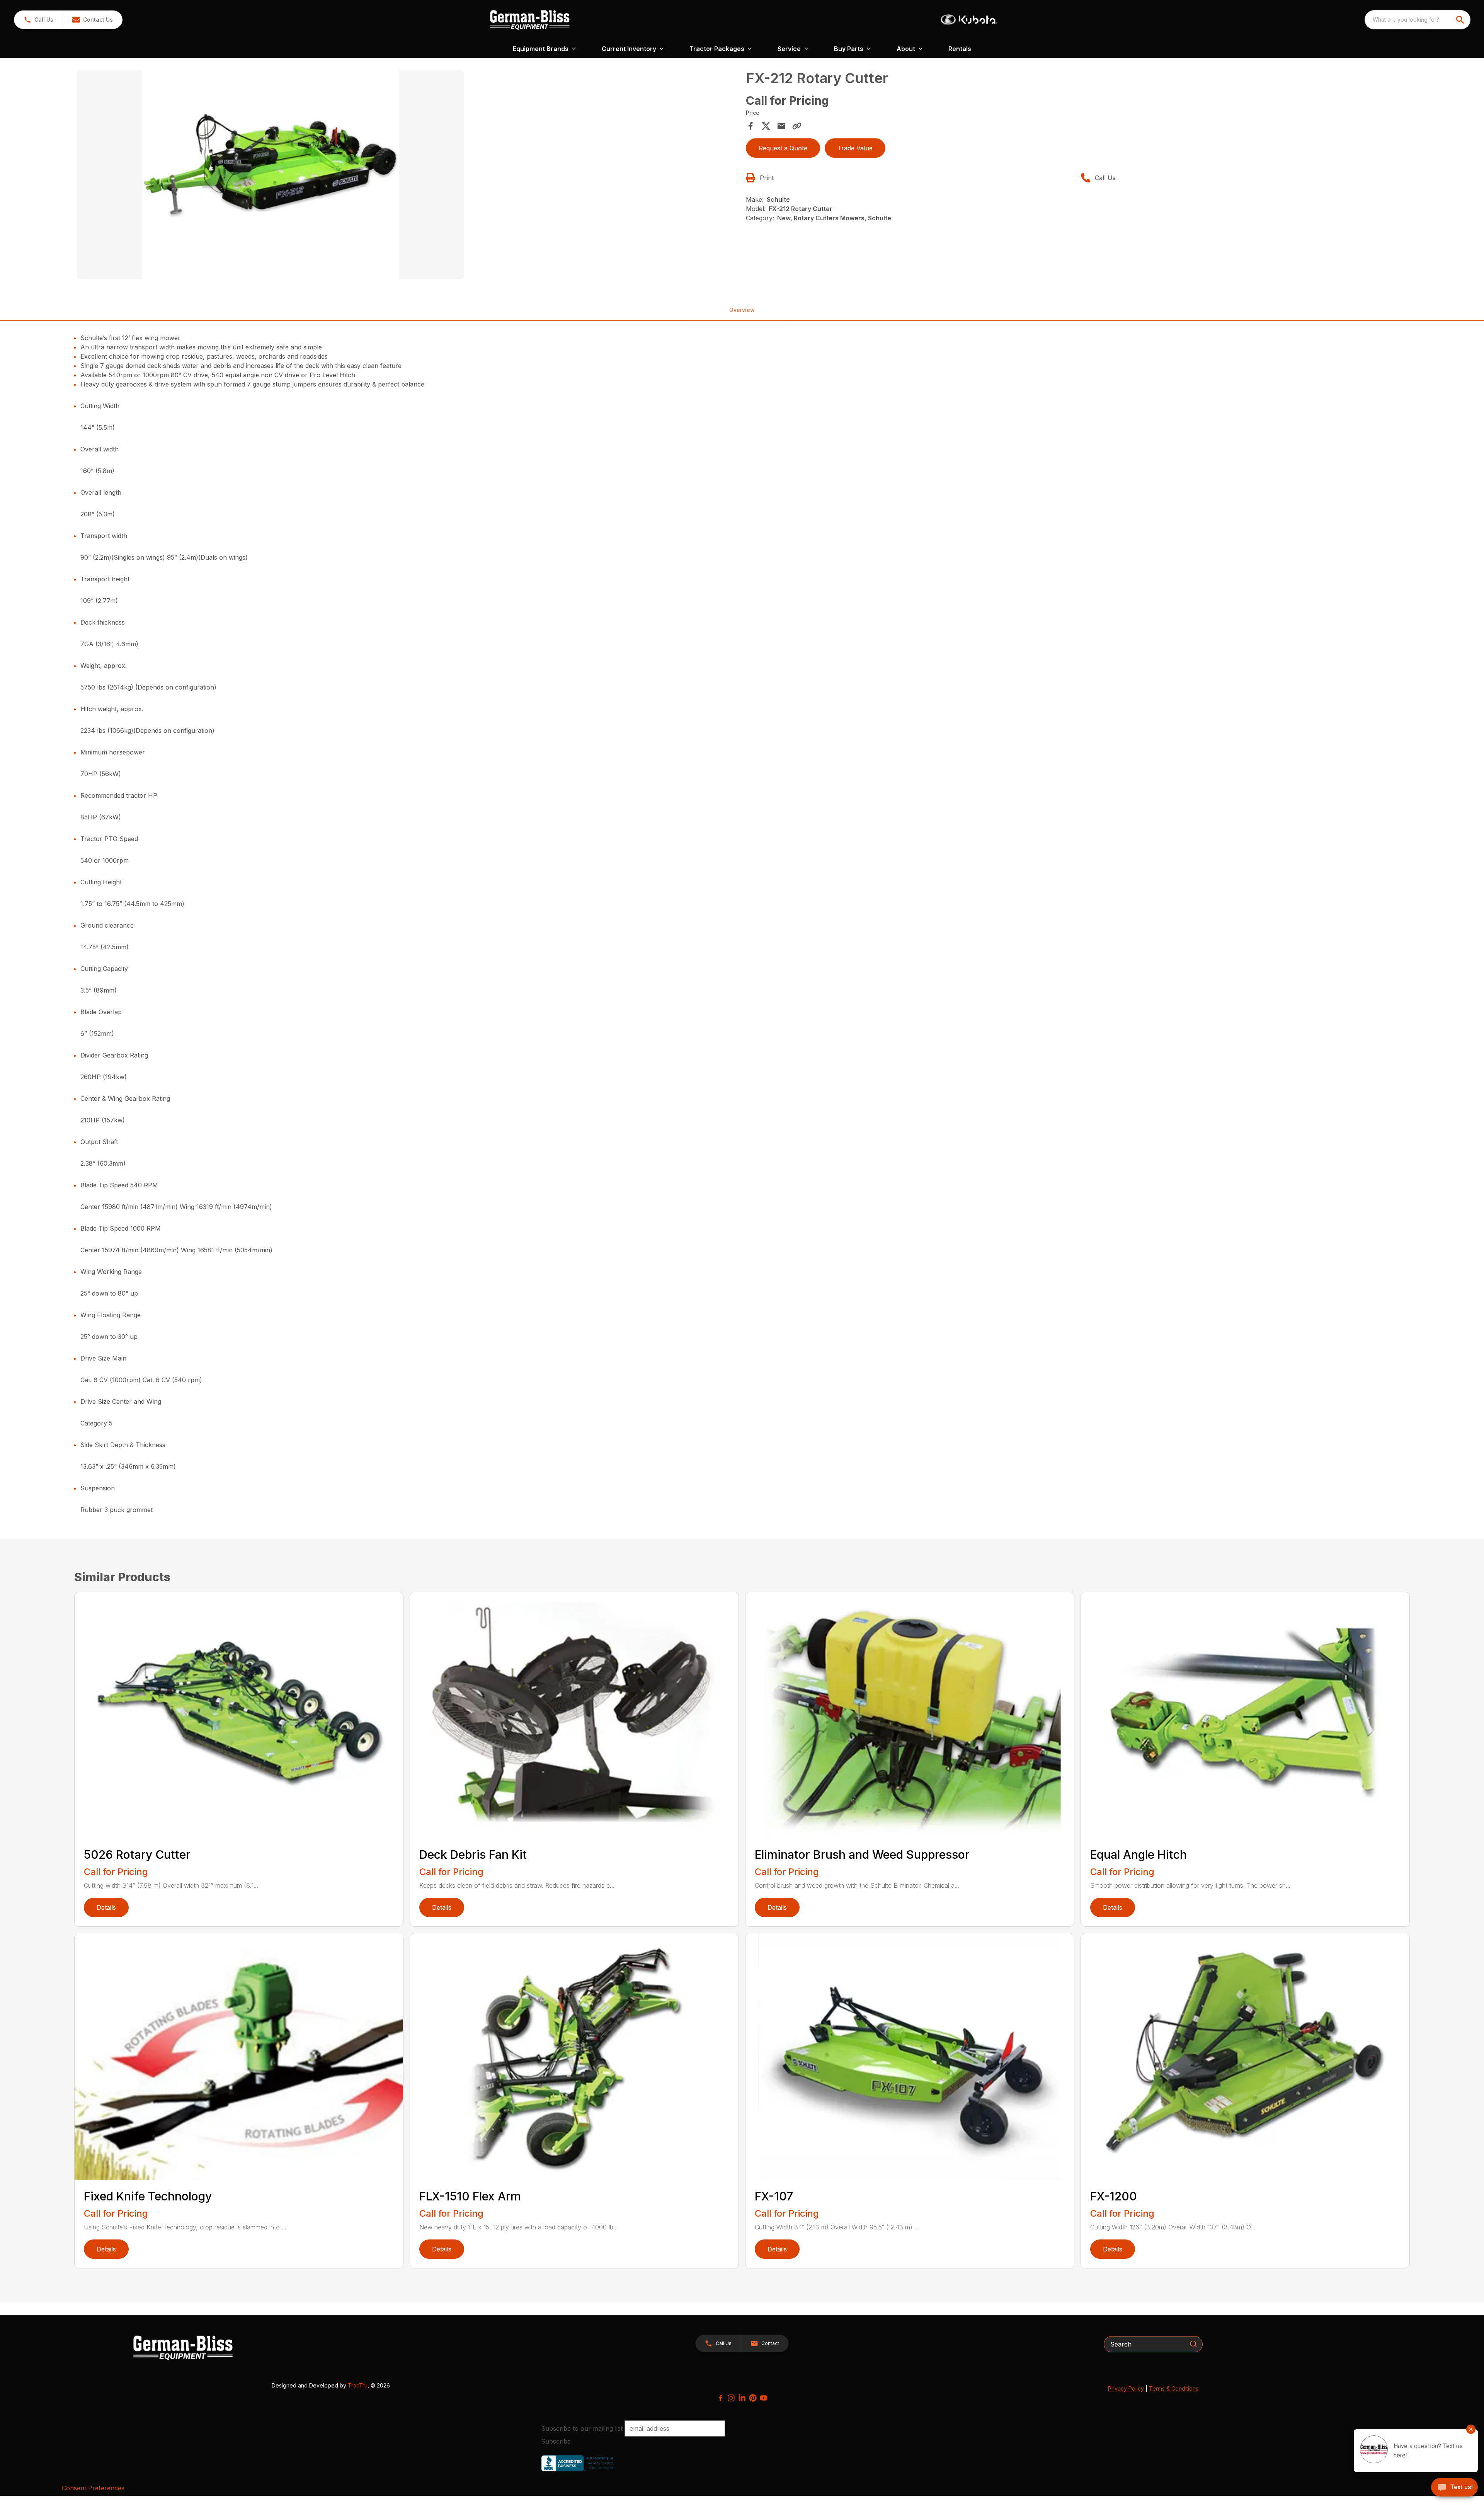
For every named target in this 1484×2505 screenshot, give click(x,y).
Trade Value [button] (855, 148)
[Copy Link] (797, 126)
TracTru (358, 2385)
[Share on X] (766, 126)
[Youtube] (764, 2398)
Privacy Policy (1126, 2388)
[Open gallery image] (271, 175)
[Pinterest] (753, 2398)
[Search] (1193, 2344)
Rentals (960, 49)
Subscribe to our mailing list (582, 2428)
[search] (1461, 20)
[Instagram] (731, 2398)
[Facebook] (720, 2398)
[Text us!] (1454, 2488)
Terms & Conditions (1174, 2388)
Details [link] (106, 1907)
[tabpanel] (408, 176)
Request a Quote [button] (783, 148)
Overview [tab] (742, 310)
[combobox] (1418, 20)
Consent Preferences (93, 2488)
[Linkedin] (742, 2398)
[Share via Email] (781, 126)
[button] (38, 20)
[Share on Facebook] (751, 126)
